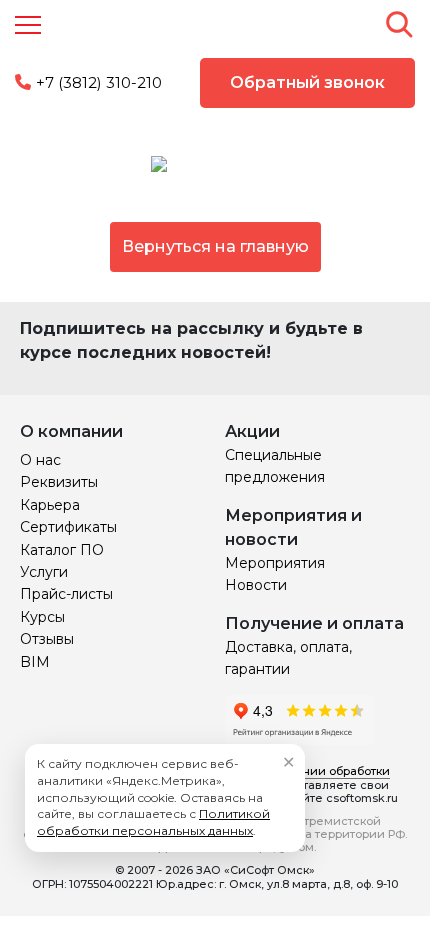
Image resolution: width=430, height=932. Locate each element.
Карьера (50, 505)
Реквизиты (59, 482)
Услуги (44, 572)
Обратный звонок (307, 82)
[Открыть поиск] (399, 24)
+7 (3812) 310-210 (99, 82)
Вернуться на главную (215, 246)
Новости (256, 585)
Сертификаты (68, 527)
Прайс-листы (66, 594)
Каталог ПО (62, 550)
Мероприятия (275, 563)
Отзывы (47, 639)
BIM (35, 662)
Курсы (42, 617)
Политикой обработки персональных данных (153, 822)
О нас (40, 460)
